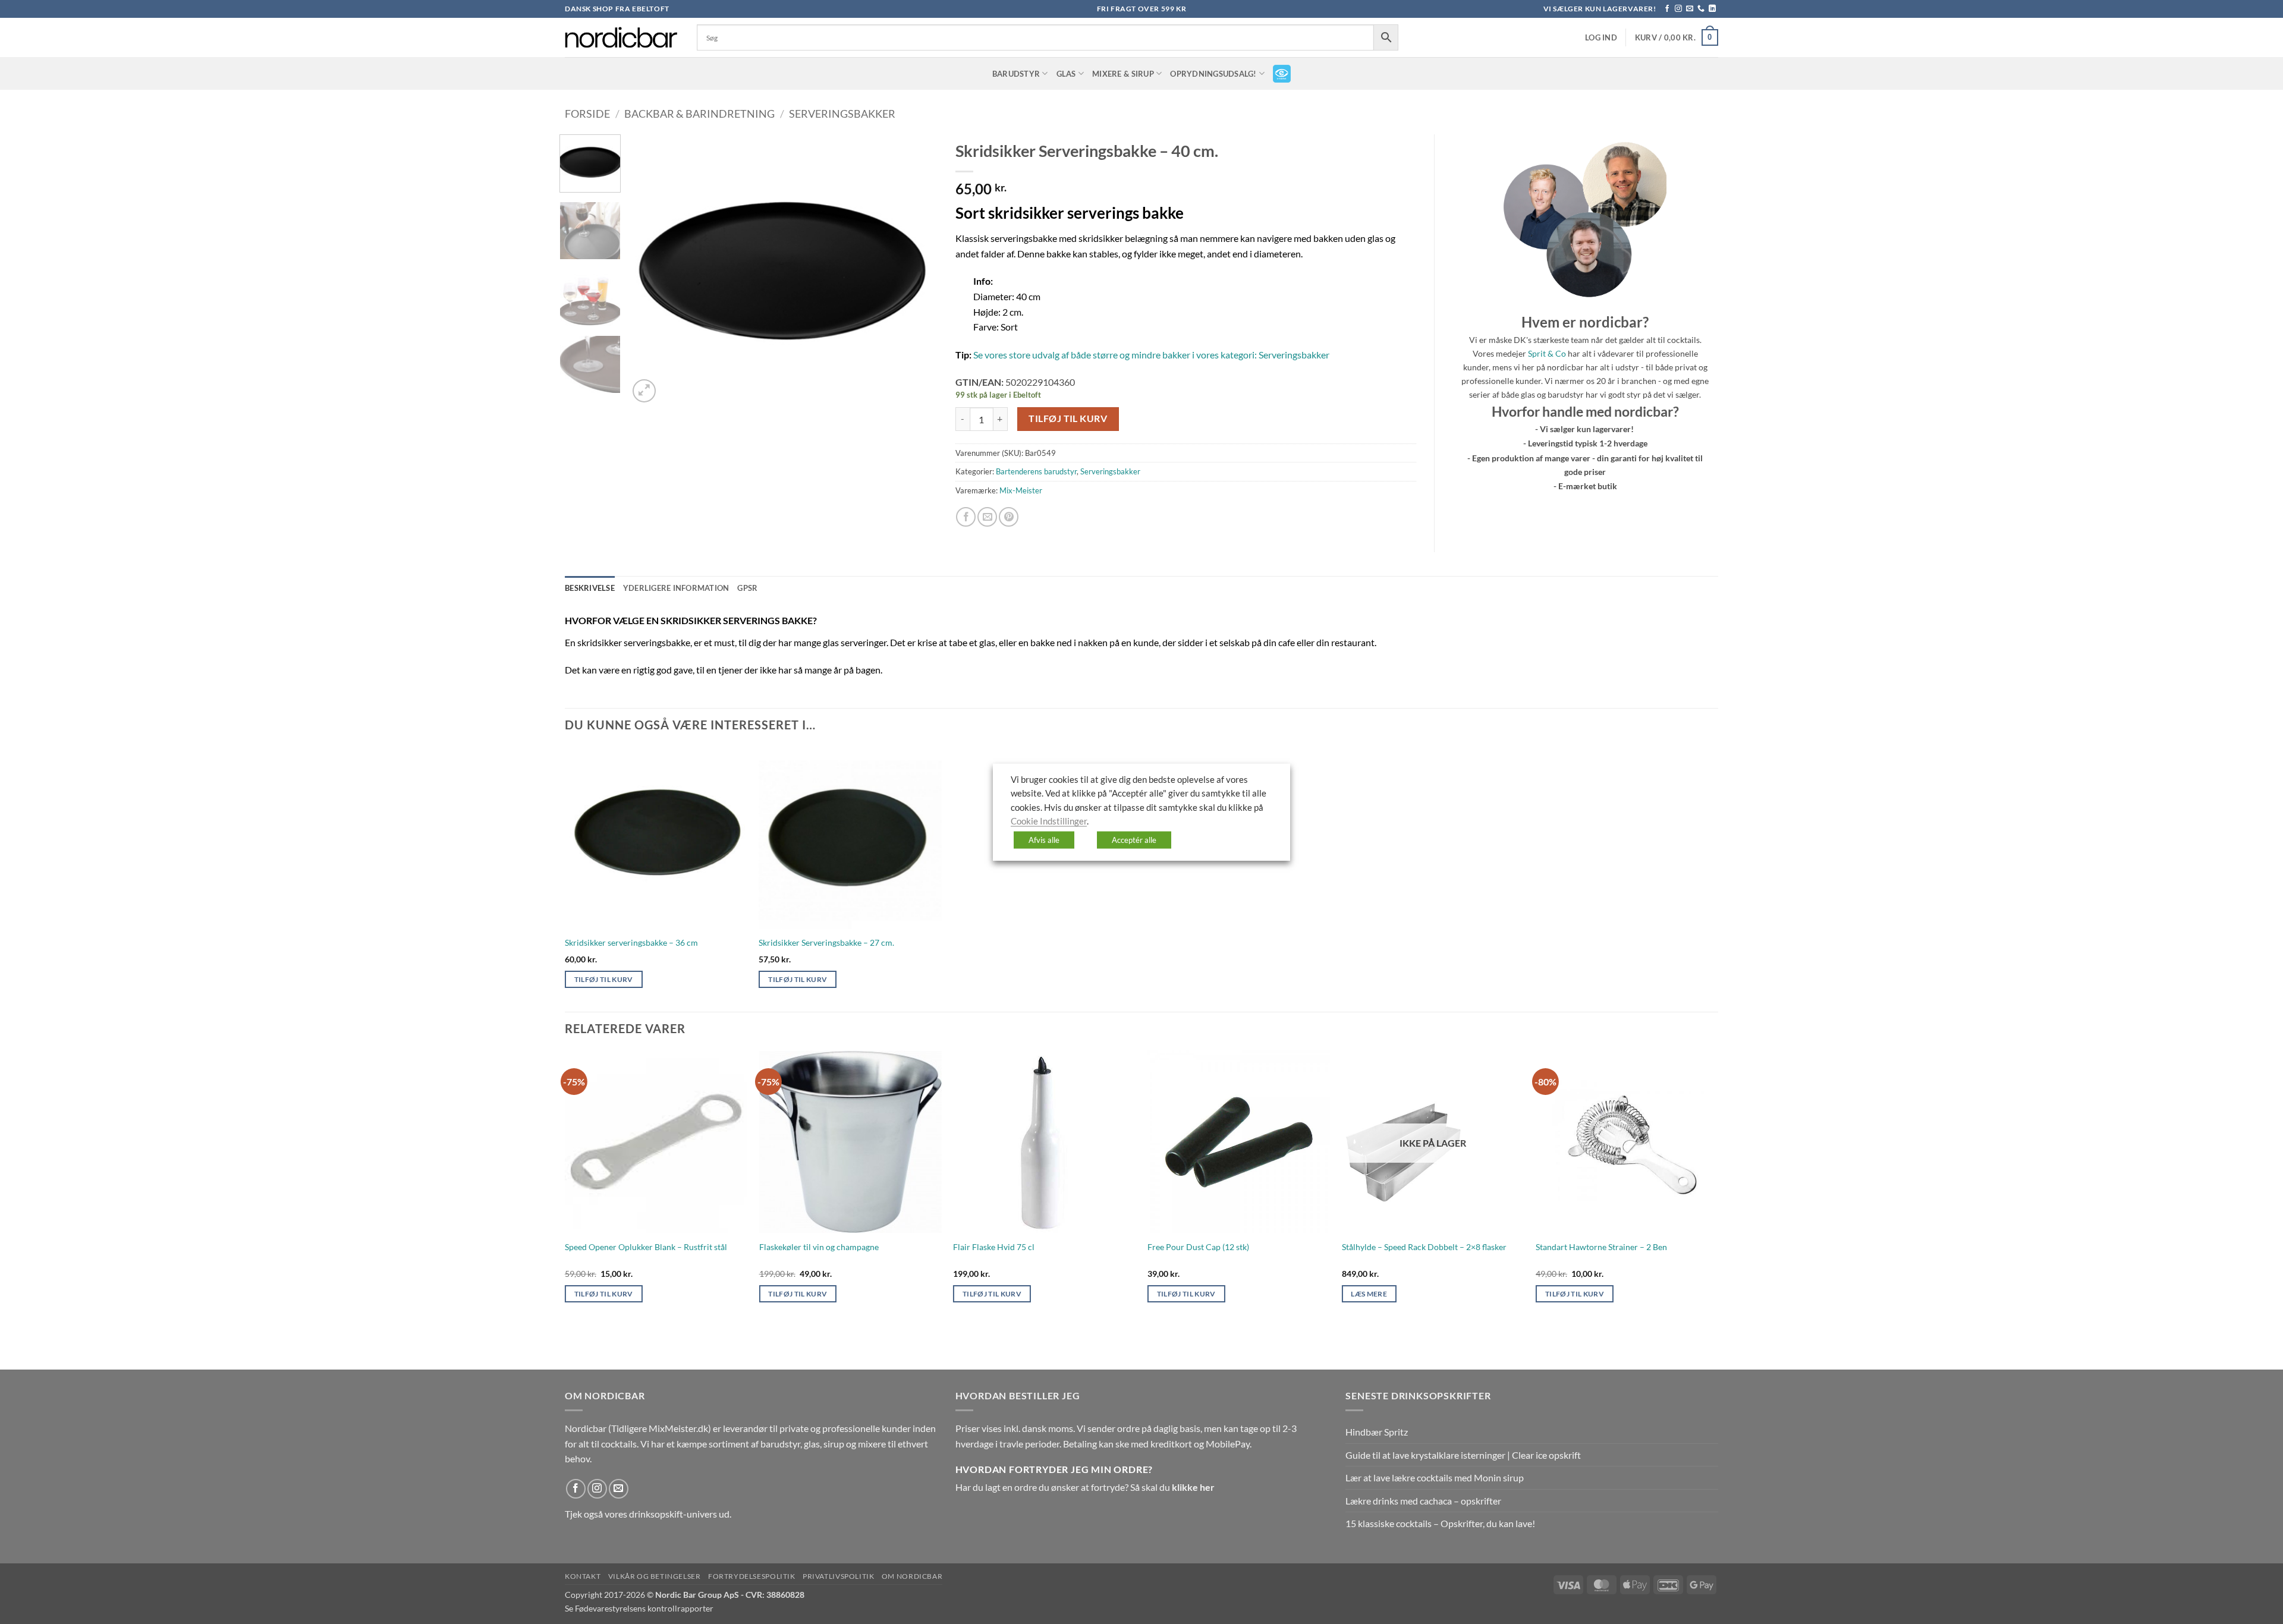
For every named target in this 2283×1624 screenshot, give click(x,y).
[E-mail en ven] (987, 517)
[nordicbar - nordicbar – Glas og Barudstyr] (622, 37)
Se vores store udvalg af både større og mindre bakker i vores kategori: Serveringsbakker (1151, 355)
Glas (1066, 74)
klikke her (1193, 1487)
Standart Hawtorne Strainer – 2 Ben (1601, 1247)
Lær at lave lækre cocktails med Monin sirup (1435, 1477)
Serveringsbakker (842, 114)
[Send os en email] (1690, 9)
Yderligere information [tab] (676, 588)
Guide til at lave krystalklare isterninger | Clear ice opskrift (1463, 1455)
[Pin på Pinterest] (1009, 517)
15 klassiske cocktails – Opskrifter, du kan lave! (1440, 1523)
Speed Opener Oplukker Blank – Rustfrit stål (646, 1247)
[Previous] (650, 270)
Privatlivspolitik (838, 1576)
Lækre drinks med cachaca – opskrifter (1423, 1501)
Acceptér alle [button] (1134, 839)
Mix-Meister (1021, 490)
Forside (587, 114)
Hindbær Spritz (1377, 1432)
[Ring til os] (1701, 9)
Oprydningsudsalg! (1213, 74)
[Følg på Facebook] (1667, 9)
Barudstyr (1016, 74)
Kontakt (583, 1576)
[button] (1601, 38)
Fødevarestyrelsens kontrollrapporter (644, 1608)
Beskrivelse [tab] (590, 588)
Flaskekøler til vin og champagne (819, 1247)
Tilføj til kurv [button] (604, 979)
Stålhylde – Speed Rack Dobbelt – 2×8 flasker (1424, 1247)
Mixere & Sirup (1123, 74)
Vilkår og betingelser (655, 1576)
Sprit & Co (1547, 353)
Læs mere (1369, 1294)
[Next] (916, 270)
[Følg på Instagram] (1678, 9)
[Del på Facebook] (966, 517)
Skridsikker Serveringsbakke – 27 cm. (826, 942)
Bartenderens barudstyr (1036, 471)
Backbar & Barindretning (699, 114)
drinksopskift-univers (673, 1514)
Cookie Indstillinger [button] (1049, 821)
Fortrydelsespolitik (752, 1576)
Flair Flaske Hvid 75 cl (994, 1247)
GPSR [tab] (747, 588)
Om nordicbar (912, 1576)
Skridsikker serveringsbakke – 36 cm (631, 942)
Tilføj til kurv (1068, 418)
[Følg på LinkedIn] (1712, 9)
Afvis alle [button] (1044, 839)
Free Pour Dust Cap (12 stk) (1198, 1247)
